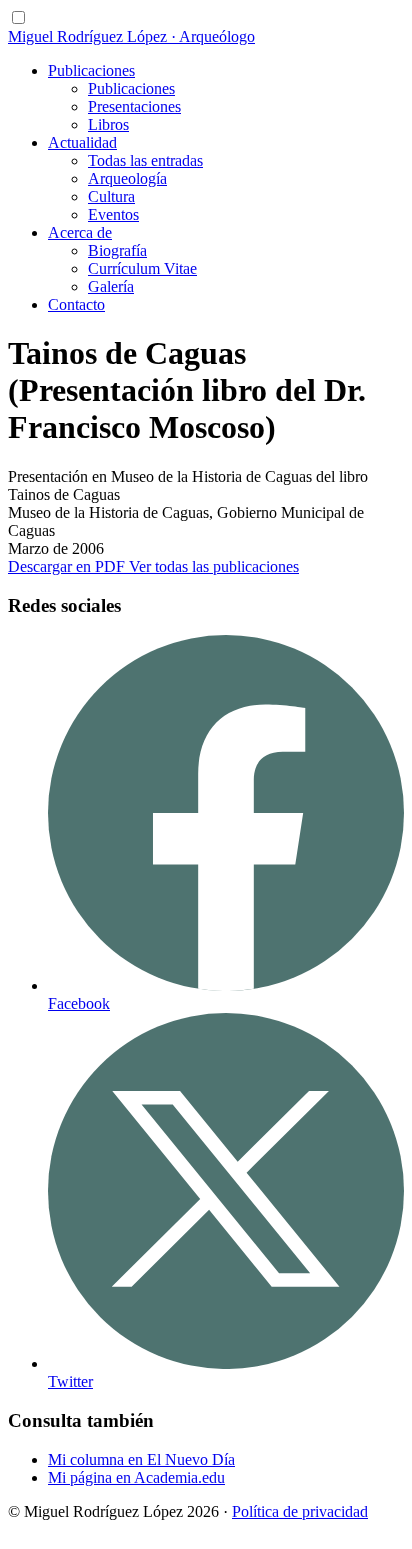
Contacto (76, 304)
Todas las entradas (145, 160)
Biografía (117, 250)
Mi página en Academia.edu (136, 1477)
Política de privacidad (300, 1511)
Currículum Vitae (142, 268)
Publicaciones (91, 70)
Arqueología (127, 178)
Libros (108, 124)
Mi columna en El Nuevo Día (141, 1459)
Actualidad (82, 142)
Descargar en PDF (68, 566)
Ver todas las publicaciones (214, 566)
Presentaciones (134, 106)
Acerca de (80, 232)
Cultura (111, 196)
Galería (111, 286)
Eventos (113, 214)
